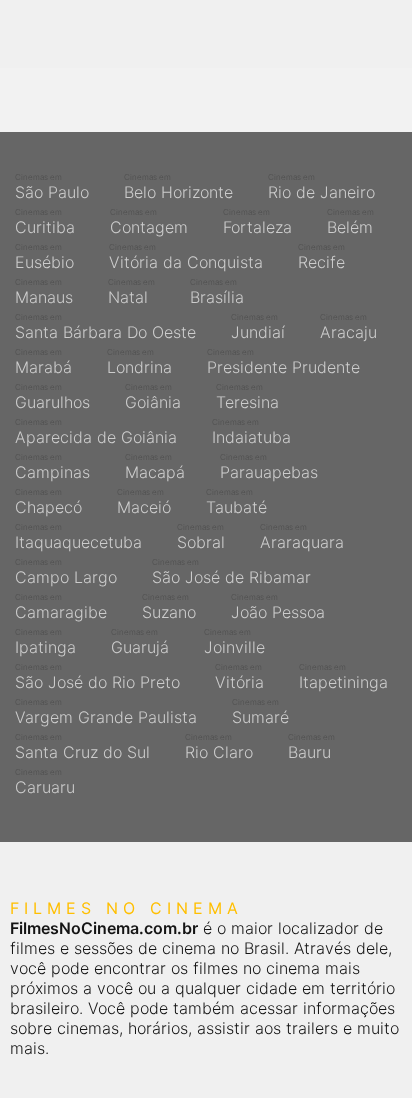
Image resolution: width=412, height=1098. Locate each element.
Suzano (169, 607)
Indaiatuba (251, 432)
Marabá (43, 362)
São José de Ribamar (231, 572)
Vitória (239, 677)
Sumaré (260, 712)
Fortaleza (257, 222)
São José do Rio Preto (97, 677)
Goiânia (153, 397)
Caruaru (45, 782)
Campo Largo (66, 572)
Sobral (201, 537)
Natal (131, 292)
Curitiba (45, 222)
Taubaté (236, 502)
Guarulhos (52, 397)
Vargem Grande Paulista (106, 712)
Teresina (247, 397)
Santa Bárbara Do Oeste (105, 327)
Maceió (144, 502)
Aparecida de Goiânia (96, 432)
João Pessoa (278, 607)
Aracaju (348, 327)
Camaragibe (61, 607)
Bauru (311, 747)
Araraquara (302, 537)
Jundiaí (258, 327)
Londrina (139, 362)
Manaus (44, 292)
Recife (321, 257)
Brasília (217, 292)
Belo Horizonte (178, 187)
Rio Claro (219, 747)
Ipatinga (45, 642)
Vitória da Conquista (186, 257)
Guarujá (140, 642)
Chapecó (48, 502)
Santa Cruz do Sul (82, 747)
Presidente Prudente (283, 362)
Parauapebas (269, 467)
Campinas (52, 467)
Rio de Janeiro (321, 187)
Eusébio (44, 257)
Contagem (149, 222)
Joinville (234, 642)
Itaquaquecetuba (78, 537)
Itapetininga (343, 677)
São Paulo (52, 187)
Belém (350, 222)
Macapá (155, 467)
